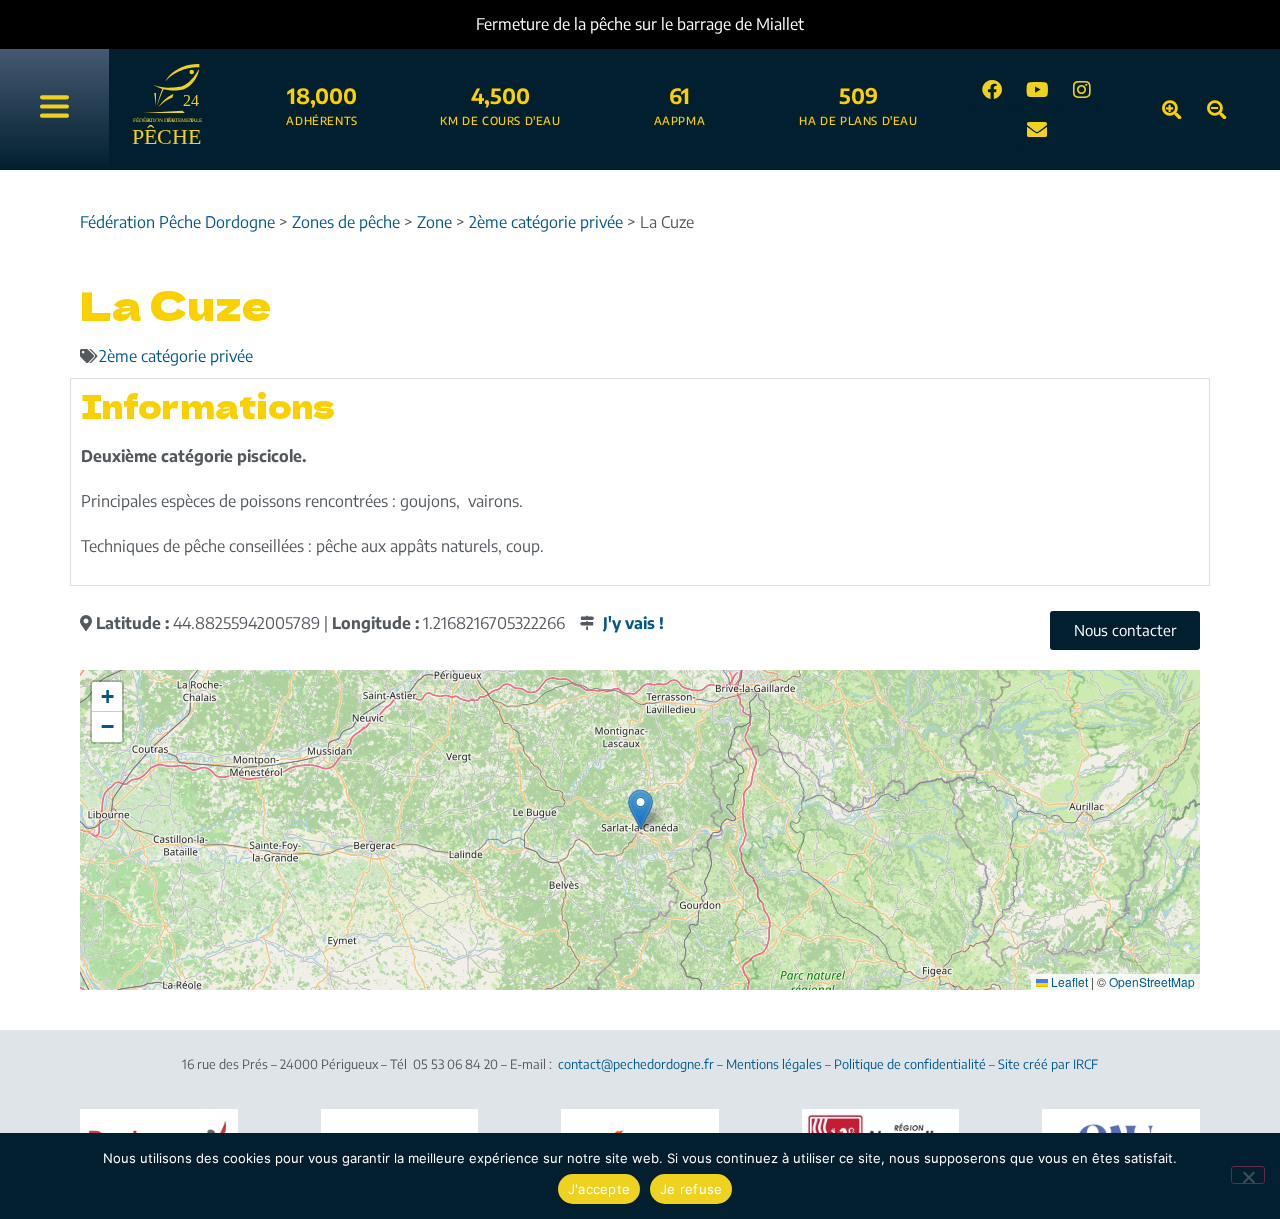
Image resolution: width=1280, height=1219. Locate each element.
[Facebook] (992, 90)
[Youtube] (1037, 90)
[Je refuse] (1248, 1175)
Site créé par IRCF (1048, 1064)
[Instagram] (1082, 90)
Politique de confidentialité (910, 1064)
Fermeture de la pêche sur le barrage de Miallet (640, 24)
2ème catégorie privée (176, 356)
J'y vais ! (633, 623)
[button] (640, 809)
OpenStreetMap (1152, 981)
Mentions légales (774, 1064)
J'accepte (599, 1189)
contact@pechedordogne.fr (636, 1064)
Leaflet (1068, 981)
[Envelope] (1037, 130)
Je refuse (691, 1189)
